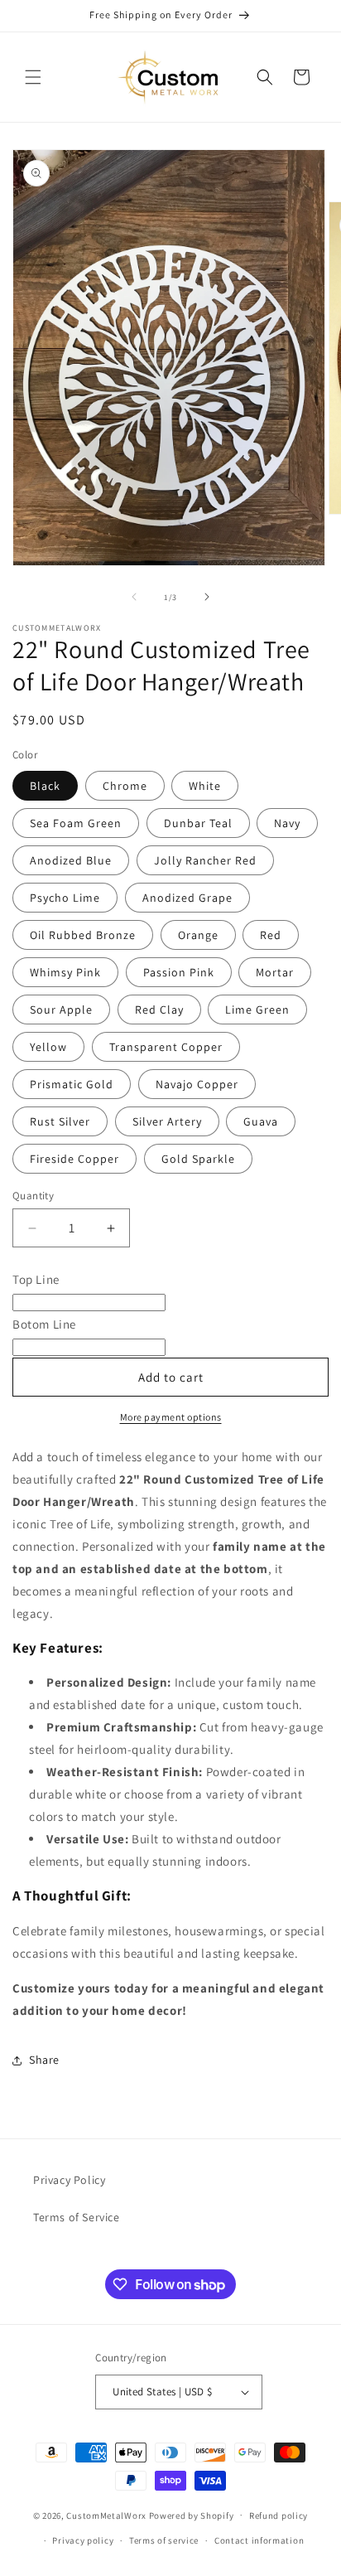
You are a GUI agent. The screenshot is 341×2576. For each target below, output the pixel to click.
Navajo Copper (197, 1084)
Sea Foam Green (76, 823)
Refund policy (279, 2515)
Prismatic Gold (72, 1084)
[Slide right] (207, 597)
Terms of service (164, 2540)
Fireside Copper (74, 1159)
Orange (198, 935)
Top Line (36, 1279)
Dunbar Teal (198, 823)
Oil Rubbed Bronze (83, 935)
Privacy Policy (69, 2180)
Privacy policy (83, 2540)
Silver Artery (167, 1121)
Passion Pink (179, 972)
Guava (261, 1121)
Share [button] (44, 2060)
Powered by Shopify (192, 2515)
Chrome (125, 786)
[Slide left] (134, 597)
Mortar (275, 972)
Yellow (48, 1047)
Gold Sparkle (198, 1159)
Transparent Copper (166, 1047)
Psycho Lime (65, 898)
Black (45, 786)
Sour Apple (61, 1010)
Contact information (259, 2540)
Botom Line (44, 1324)
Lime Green (257, 1010)
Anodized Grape (187, 898)
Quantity (33, 1196)
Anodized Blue (71, 860)
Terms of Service (77, 2217)
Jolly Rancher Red (205, 860)
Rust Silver (60, 1121)
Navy (287, 823)
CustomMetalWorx (106, 2515)
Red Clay (159, 1010)
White (205, 786)
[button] (33, 77)
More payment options (171, 1417)
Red (271, 935)
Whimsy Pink (65, 972)
